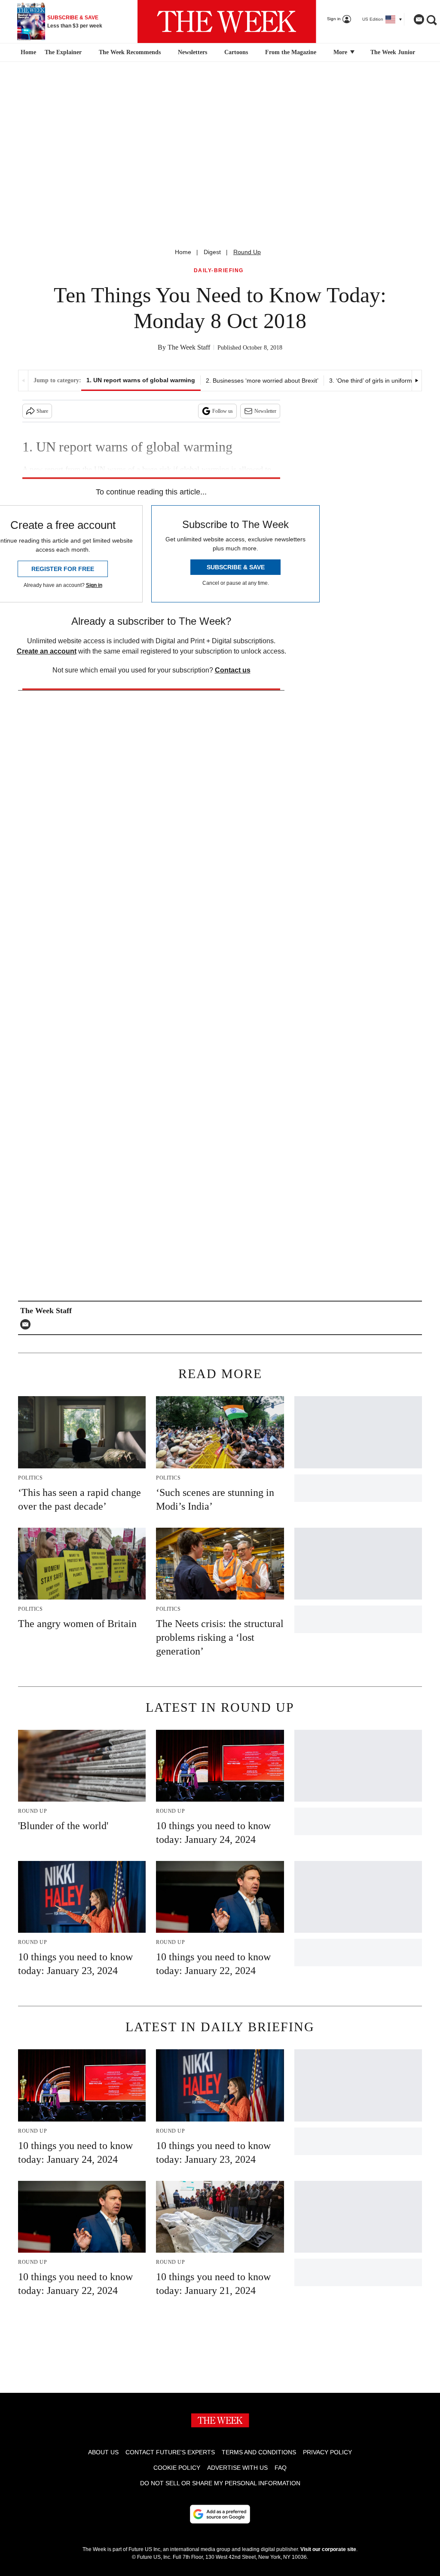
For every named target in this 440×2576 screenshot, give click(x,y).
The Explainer (63, 52)
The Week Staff (189, 347)
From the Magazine (291, 52)
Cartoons (236, 52)
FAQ (281, 2468)
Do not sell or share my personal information (220, 2483)
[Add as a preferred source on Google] (220, 2514)
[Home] (27, 52)
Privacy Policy (327, 2452)
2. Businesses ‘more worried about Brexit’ (262, 381)
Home (183, 252)
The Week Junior (393, 52)
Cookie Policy (177, 2468)
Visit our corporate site (328, 2549)
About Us (103, 2452)
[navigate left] (23, 381)
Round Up (247, 252)
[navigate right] (417, 381)
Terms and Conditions (259, 2452)
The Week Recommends (130, 52)
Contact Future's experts (170, 2452)
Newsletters (192, 52)
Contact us (233, 670)
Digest (212, 252)
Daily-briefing (219, 271)
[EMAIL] (27, 1324)
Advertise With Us (237, 2468)
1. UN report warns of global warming (141, 380)
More (341, 52)
